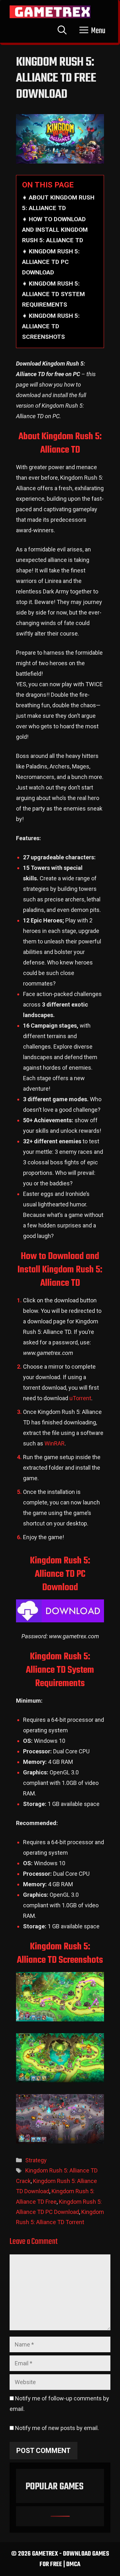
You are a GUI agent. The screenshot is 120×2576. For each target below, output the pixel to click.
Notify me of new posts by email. (57, 2428)
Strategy (36, 2160)
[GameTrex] (50, 12)
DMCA (73, 2564)
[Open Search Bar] (62, 31)
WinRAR (55, 1443)
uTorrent (80, 1398)
